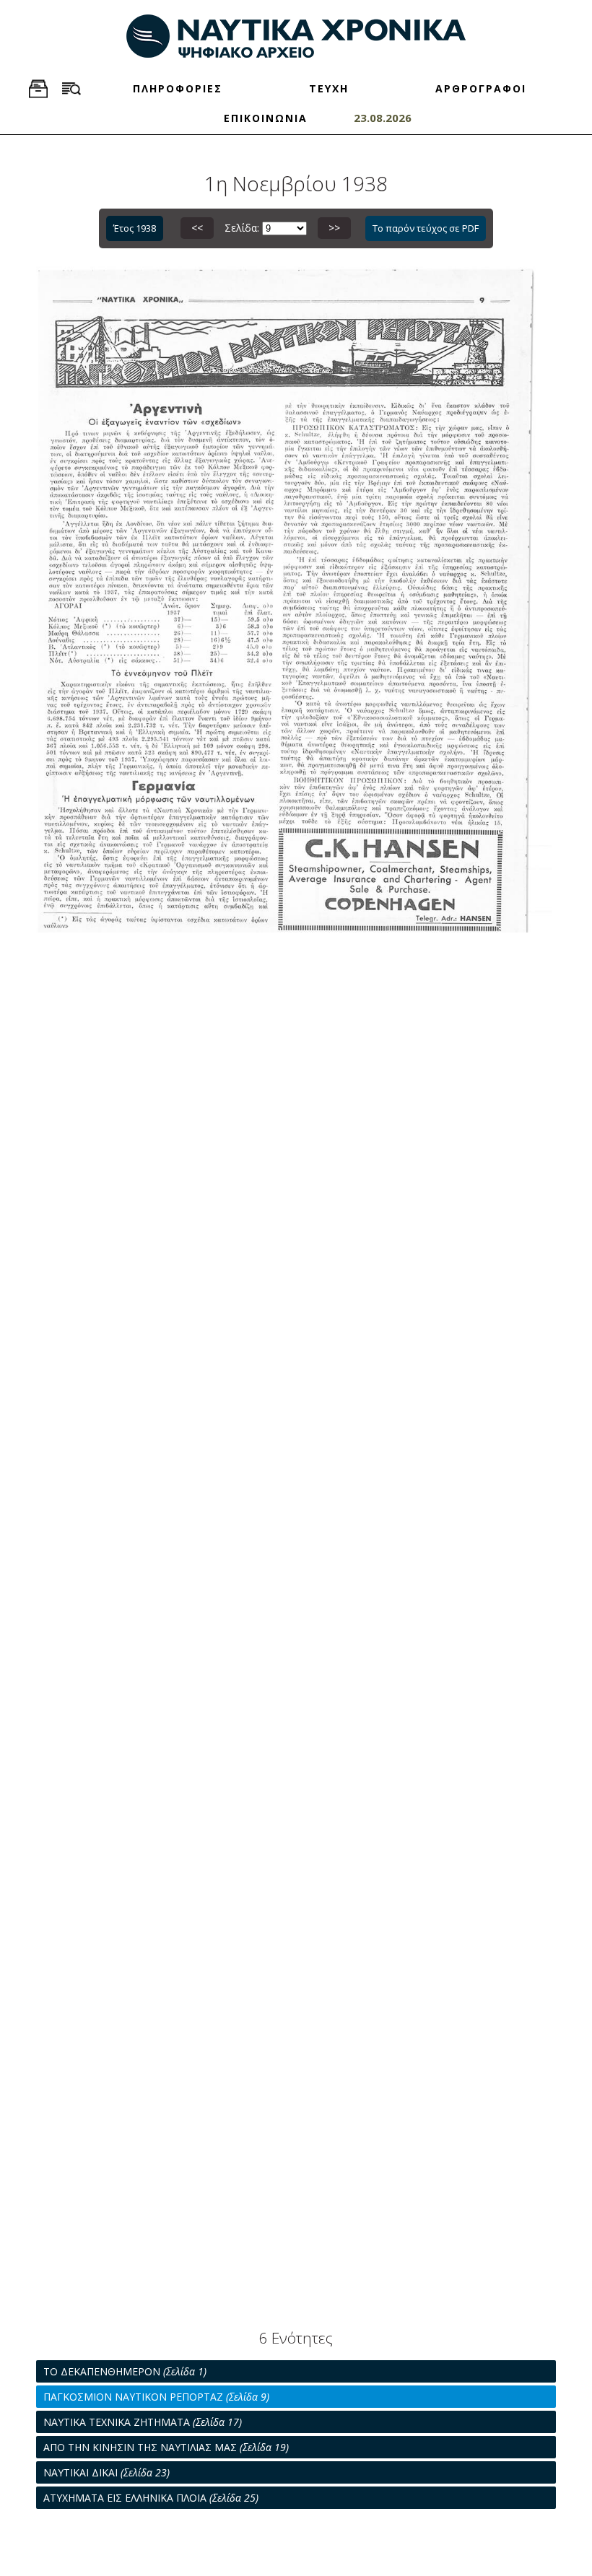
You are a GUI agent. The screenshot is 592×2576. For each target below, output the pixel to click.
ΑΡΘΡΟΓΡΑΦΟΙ (481, 88)
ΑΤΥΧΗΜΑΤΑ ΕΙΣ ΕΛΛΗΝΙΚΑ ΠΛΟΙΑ (151, 2498)
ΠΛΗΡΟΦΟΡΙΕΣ (178, 88)
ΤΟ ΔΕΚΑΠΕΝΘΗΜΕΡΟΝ (125, 2371)
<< (197, 228)
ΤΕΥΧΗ (329, 88)
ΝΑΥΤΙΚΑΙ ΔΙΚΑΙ (106, 2472)
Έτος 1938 (135, 228)
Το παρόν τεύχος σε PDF (426, 228)
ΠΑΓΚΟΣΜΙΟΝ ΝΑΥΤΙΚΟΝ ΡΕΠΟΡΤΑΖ (156, 2397)
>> (334, 228)
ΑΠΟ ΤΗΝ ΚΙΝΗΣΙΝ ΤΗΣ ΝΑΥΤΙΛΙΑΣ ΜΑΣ (166, 2447)
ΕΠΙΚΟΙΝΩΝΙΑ (266, 118)
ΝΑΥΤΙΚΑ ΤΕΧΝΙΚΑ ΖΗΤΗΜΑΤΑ (143, 2422)
